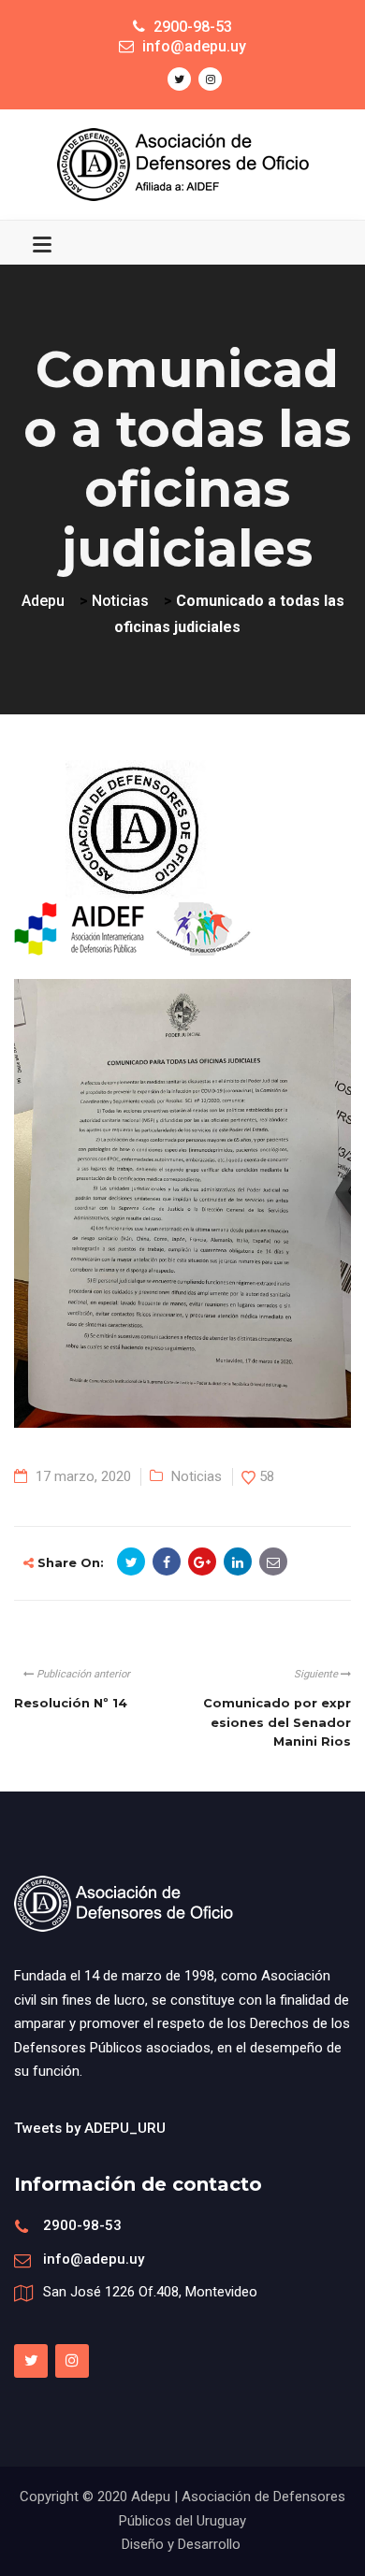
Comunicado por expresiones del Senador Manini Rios (277, 1722)
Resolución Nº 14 (71, 1703)
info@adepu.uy (94, 2259)
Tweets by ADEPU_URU (90, 2128)
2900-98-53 (82, 2225)
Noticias (197, 1476)
